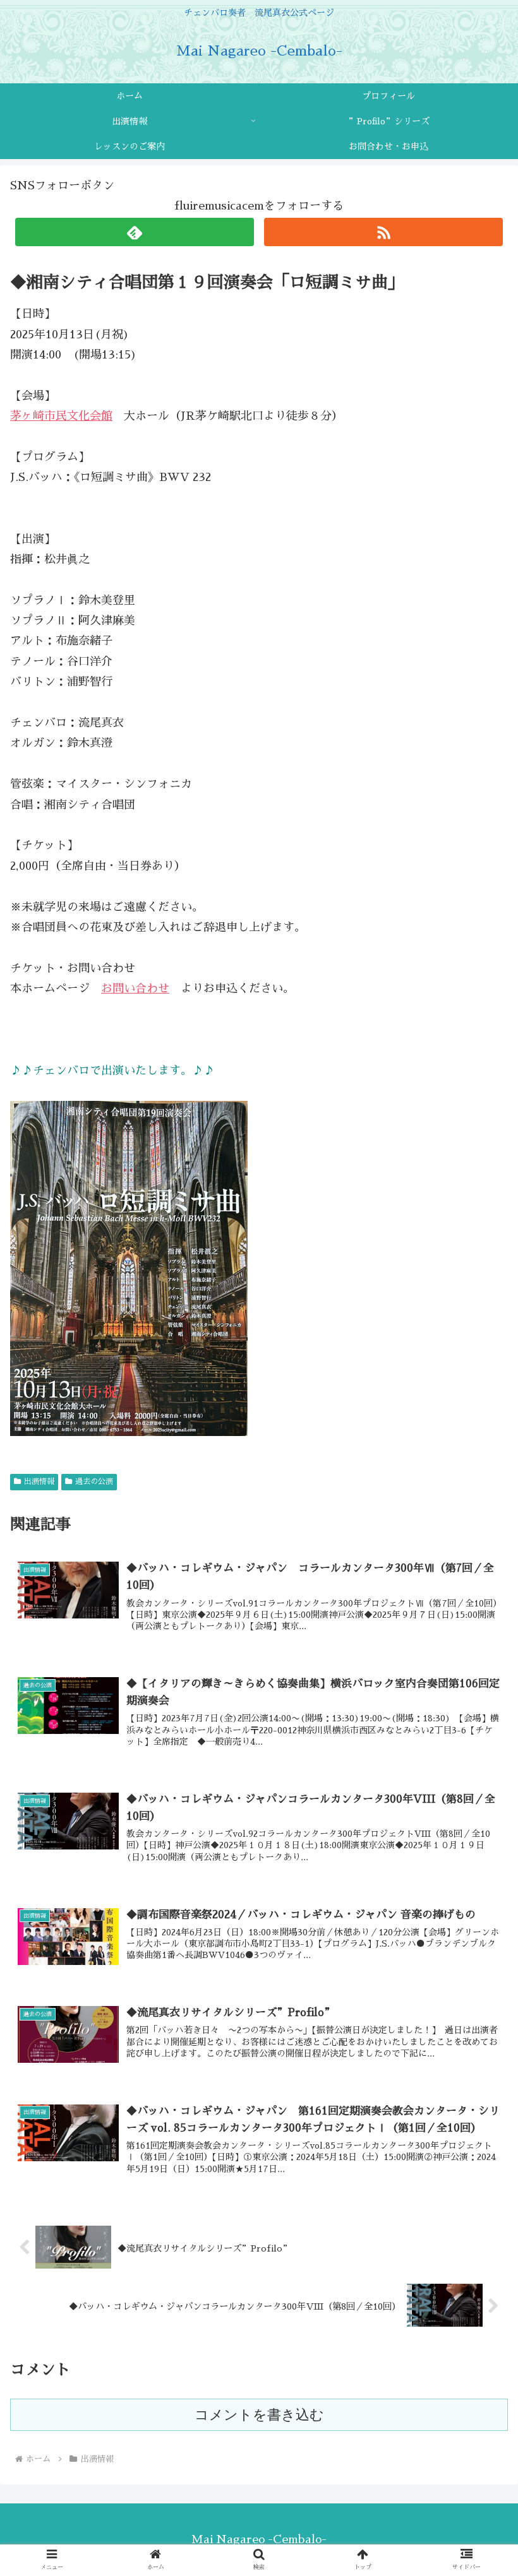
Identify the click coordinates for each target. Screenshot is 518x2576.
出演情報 (39, 1481)
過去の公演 (94, 1481)
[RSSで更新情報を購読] (383, 232)
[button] (479, 1983)
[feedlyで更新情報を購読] (135, 232)
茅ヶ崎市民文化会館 (61, 416)
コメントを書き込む (259, 2415)
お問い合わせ (135, 988)
